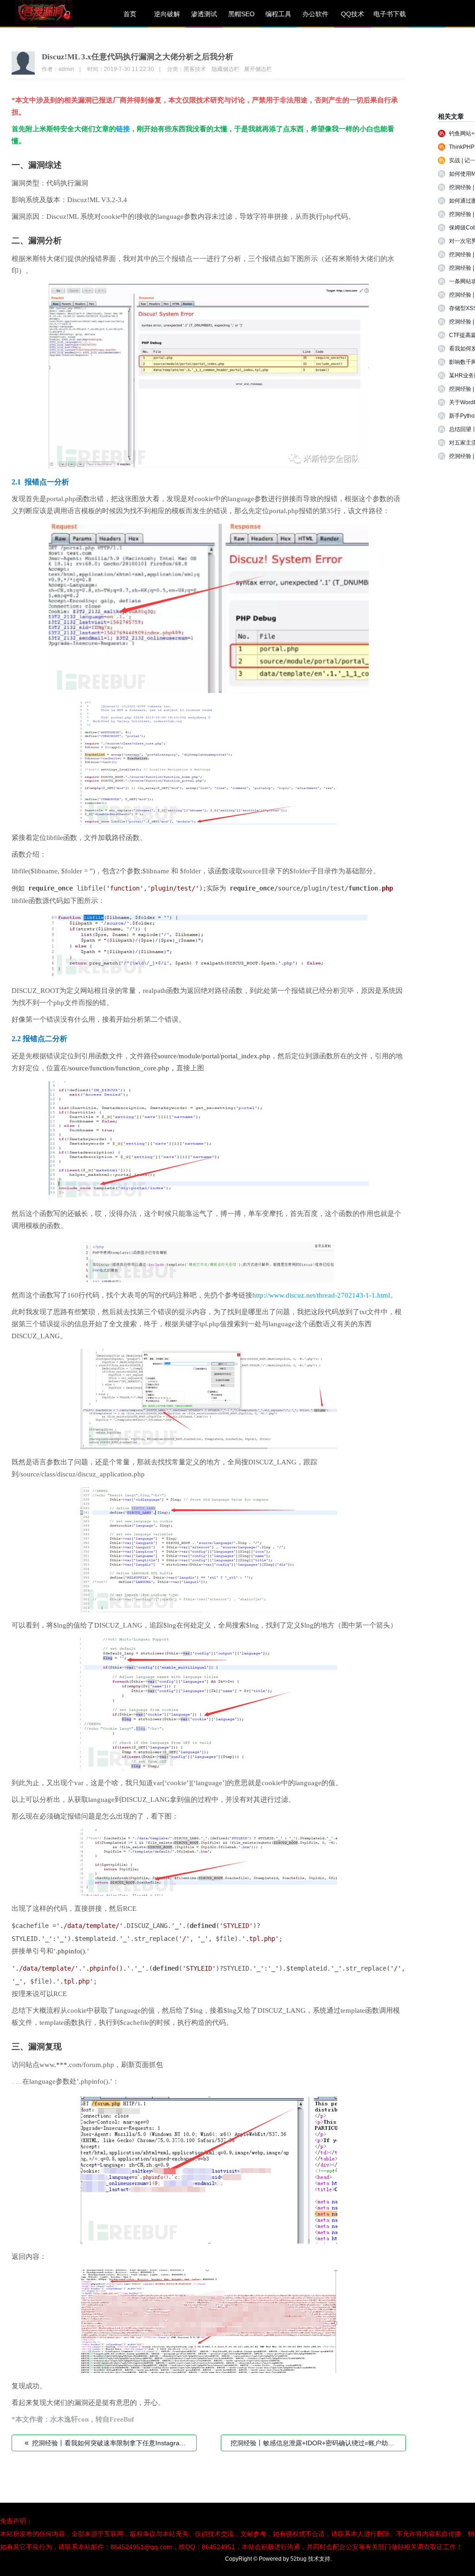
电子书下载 (390, 14)
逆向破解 (167, 14)
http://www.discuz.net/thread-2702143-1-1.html (321, 1295)
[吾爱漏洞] (56, 14)
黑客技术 (195, 69)
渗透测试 (204, 14)
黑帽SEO (241, 14)
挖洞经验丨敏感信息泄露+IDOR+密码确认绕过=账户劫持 (316, 2443)
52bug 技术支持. (311, 2559)
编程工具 (278, 14)
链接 (123, 129)
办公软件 (315, 14)
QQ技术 (353, 14)
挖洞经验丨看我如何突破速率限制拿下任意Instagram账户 (111, 2443)
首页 (130, 14)
